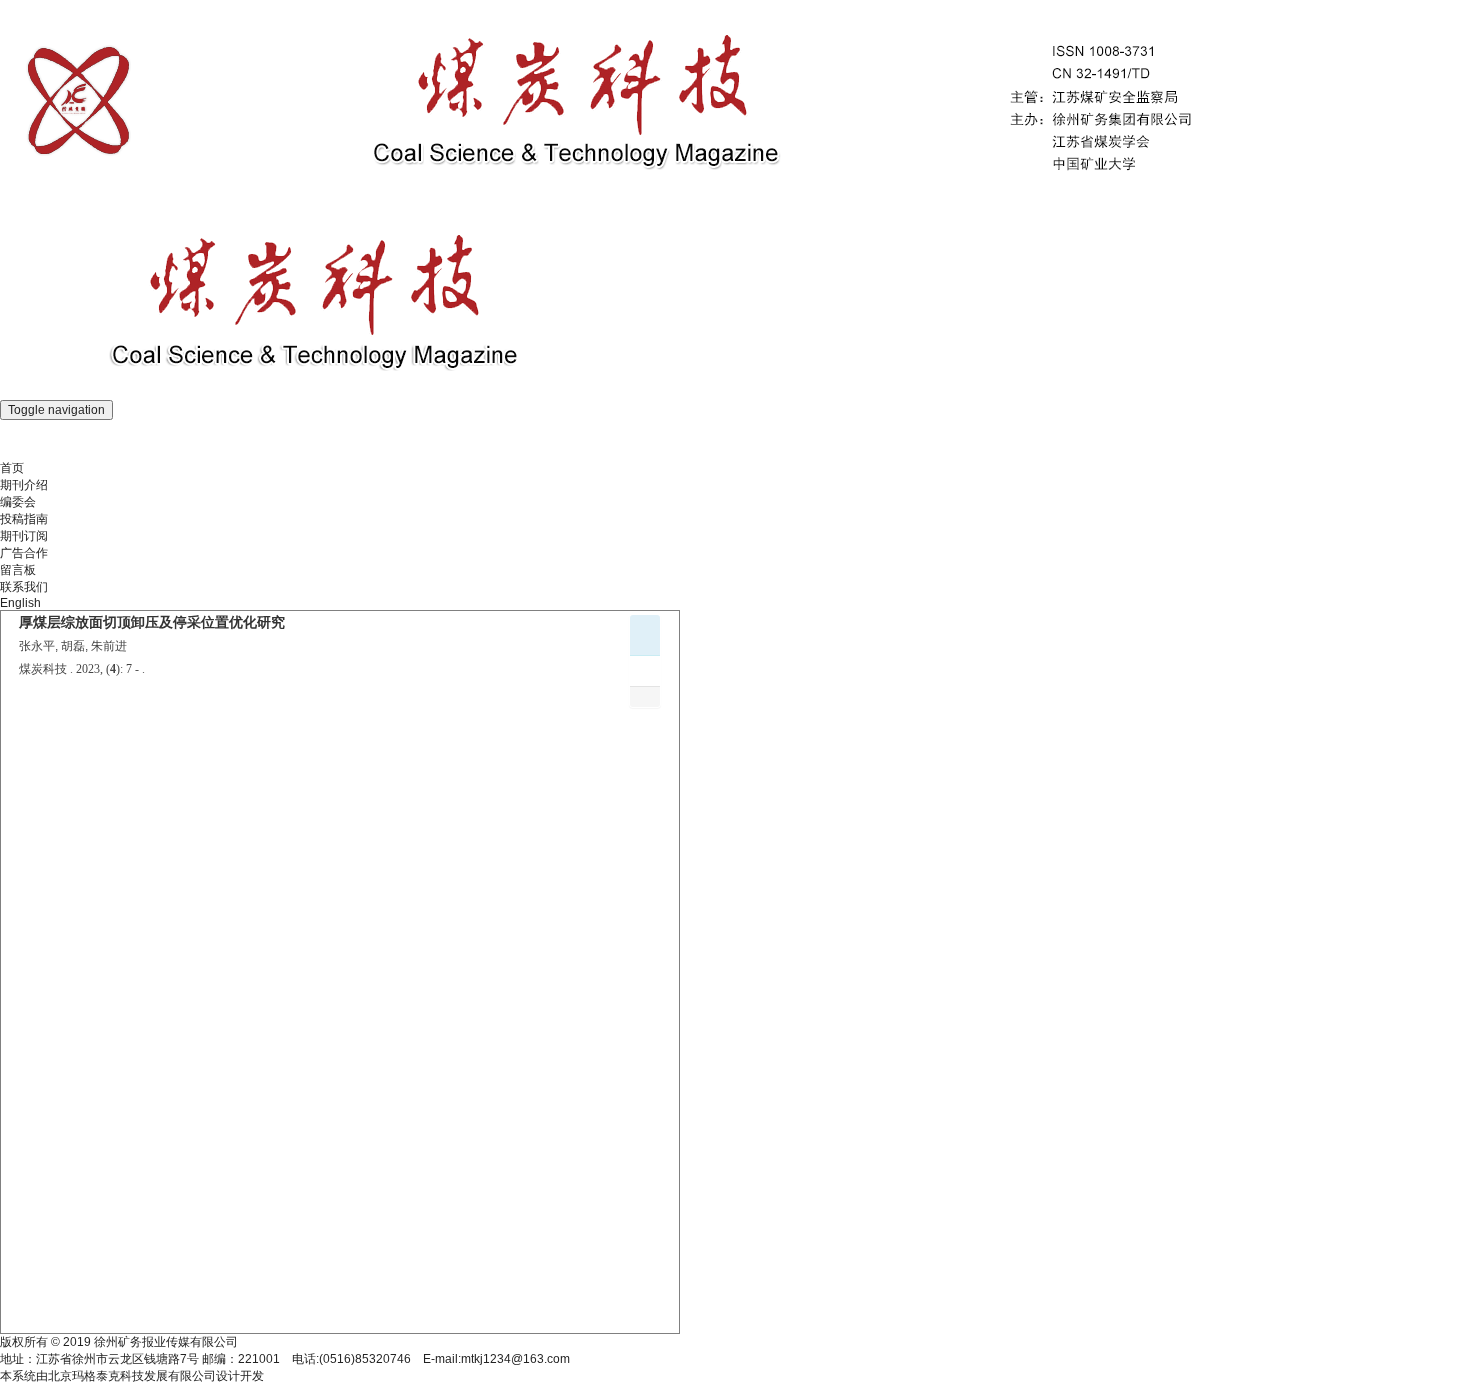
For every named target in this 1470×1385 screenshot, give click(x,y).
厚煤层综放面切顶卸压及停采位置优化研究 (152, 622)
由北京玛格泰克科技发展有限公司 (126, 1376)
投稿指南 (24, 519)
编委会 (18, 502)
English (20, 603)
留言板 (18, 570)
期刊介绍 (24, 485)
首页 (12, 468)
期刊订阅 (24, 536)
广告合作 (24, 553)
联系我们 (24, 587)
